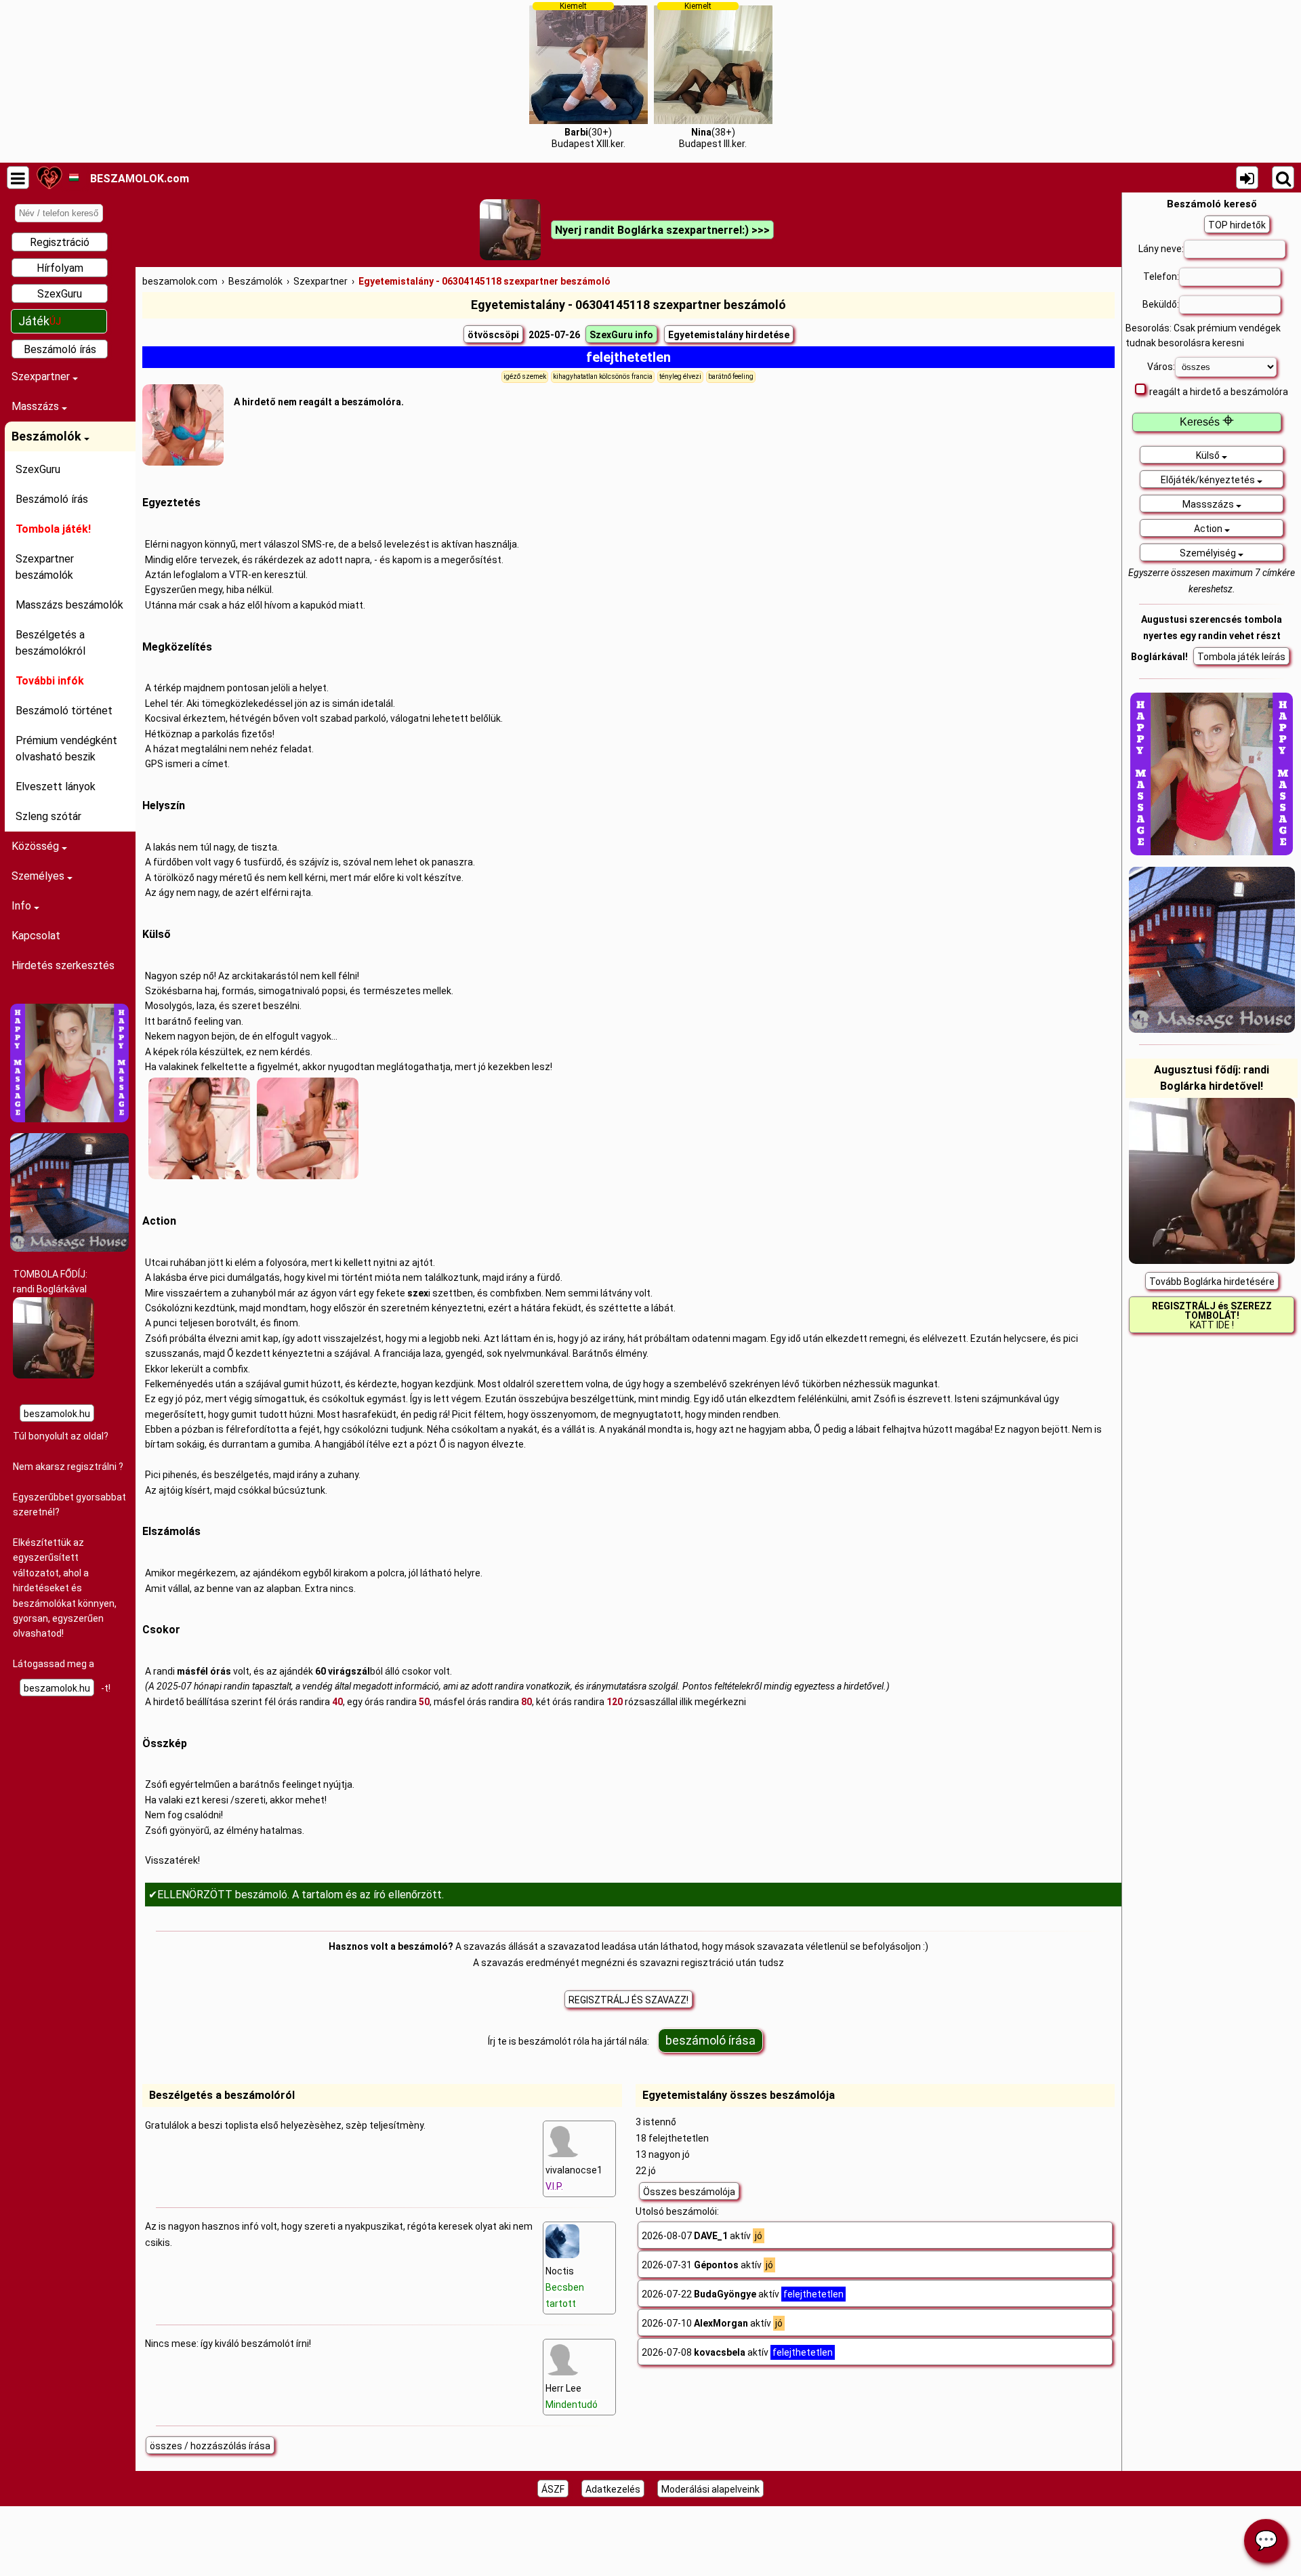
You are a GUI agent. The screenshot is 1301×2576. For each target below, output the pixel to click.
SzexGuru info (621, 335)
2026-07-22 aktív (743, 2294)
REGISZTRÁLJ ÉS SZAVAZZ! (628, 2000)
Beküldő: (1161, 304)
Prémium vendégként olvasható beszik (66, 749)
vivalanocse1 (574, 2178)
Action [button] (1209, 529)
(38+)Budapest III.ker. (713, 75)
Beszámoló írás (60, 349)
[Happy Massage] (69, 1119)
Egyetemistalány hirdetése (729, 335)
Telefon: (1161, 277)
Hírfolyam (60, 268)
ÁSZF (553, 2489)
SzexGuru (60, 294)
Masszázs (37, 406)
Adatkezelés (613, 2489)
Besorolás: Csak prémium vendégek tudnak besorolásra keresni (1203, 335)
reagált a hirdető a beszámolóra (1219, 392)
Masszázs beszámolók (69, 605)
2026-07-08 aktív (737, 2352)
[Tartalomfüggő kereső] (1283, 178)
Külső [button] (1209, 455)
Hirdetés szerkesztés (63, 965)
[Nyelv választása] (74, 178)
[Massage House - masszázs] (69, 1248)
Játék (40, 321)
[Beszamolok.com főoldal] (49, 178)
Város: (1161, 367)
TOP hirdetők (1237, 225)
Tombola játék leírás (1241, 657)
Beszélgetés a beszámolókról (50, 643)
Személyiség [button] (1209, 553)
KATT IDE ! (1212, 1315)
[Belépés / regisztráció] (1247, 178)
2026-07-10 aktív (712, 2323)
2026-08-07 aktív (702, 2236)
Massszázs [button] (1209, 504)
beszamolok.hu (57, 1414)
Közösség (37, 846)
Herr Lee (572, 2396)
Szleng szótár (48, 816)
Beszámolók (48, 436)
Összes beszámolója (689, 2192)
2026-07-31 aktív (707, 2265)
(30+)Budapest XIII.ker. (588, 75)
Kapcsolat (36, 936)
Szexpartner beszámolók (45, 567)
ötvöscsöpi (493, 335)
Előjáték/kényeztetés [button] (1209, 480)
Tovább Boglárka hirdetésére (1212, 1282)
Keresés (1207, 422)
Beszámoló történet (64, 711)
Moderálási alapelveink (710, 2489)
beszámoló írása (710, 2040)
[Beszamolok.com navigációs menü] (18, 178)
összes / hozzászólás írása (210, 2446)
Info (23, 906)
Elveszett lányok (56, 786)
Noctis (565, 2287)
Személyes (39, 876)
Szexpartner (42, 376)
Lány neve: (1161, 249)
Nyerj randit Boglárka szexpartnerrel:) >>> (662, 230)
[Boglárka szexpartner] (54, 1375)
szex (418, 1293)
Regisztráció (60, 242)
